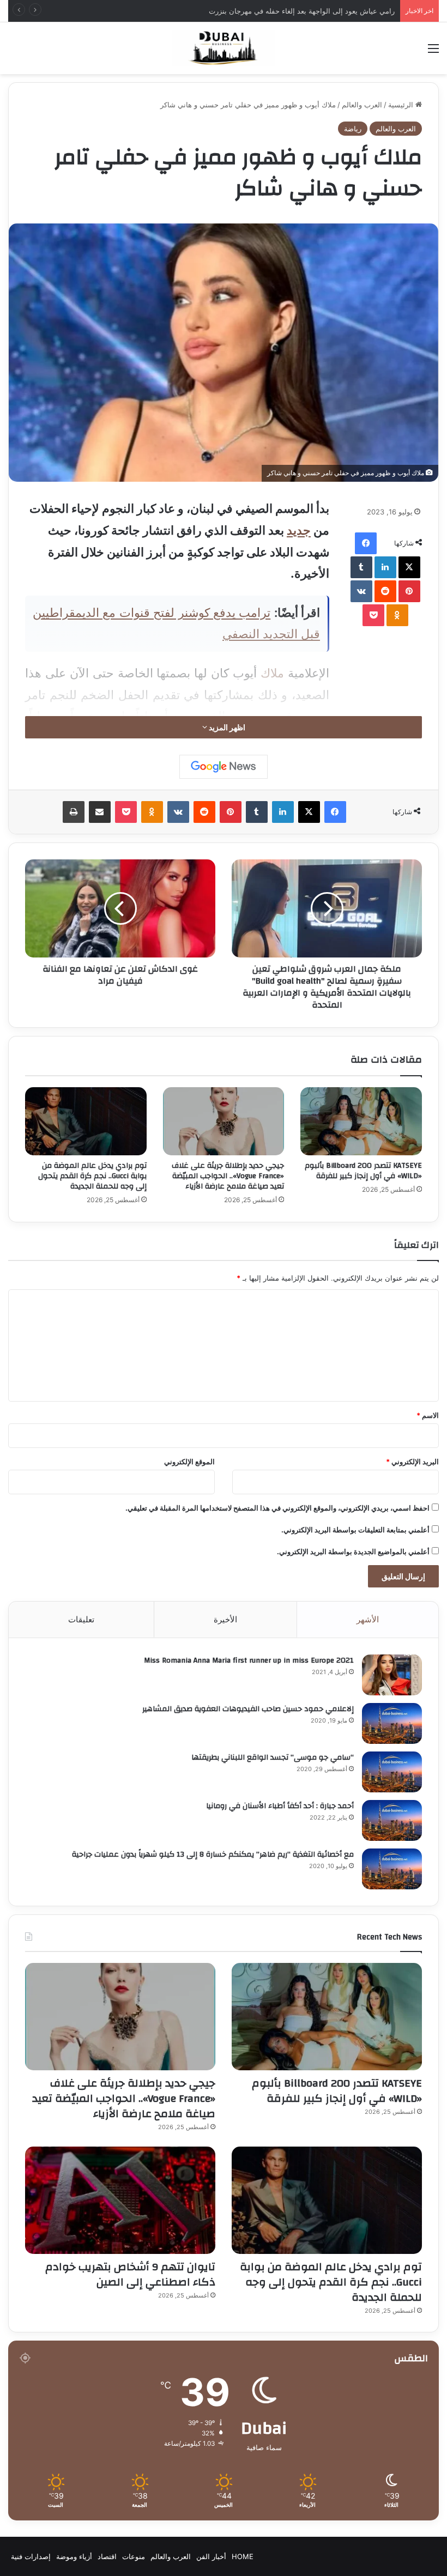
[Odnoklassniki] (397, 615)
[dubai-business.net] (224, 48)
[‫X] (409, 567)
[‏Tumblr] (361, 567)
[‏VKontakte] (361, 591)
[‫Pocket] (373, 615)
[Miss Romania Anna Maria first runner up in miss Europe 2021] (392, 1675)
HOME (243, 2556)
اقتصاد (107, 2556)
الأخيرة (225, 1619)
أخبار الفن (211, 2556)
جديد (299, 530)
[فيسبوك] (366, 543)
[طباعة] (74, 812)
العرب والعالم (362, 105)
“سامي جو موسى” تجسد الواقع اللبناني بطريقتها (273, 1757)
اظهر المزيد (226, 727)
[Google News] (224, 767)
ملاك (272, 673)
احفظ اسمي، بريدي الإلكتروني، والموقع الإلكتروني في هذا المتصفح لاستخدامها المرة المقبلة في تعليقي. (277, 1508)
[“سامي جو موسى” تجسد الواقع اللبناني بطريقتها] (392, 1772)
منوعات (134, 2556)
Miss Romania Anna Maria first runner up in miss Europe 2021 (249, 1660)
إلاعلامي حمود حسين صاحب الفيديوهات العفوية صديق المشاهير (248, 1709)
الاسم (428, 1415)
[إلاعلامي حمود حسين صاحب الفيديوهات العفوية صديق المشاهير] (392, 1723)
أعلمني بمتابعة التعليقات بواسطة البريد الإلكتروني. (355, 1530)
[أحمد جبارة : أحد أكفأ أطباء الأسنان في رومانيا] (392, 1820)
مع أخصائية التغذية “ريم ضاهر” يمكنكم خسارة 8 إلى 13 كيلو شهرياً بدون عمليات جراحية (213, 1854)
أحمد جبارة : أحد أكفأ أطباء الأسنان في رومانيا (280, 1806)
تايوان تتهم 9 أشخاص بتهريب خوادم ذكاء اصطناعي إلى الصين (130, 2274)
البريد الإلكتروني (412, 1462)
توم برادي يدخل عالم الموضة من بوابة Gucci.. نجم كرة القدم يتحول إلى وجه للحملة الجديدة (92, 1176)
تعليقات (81, 1619)
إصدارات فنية (31, 2556)
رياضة (353, 129)
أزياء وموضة (74, 2556)
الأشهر (368, 1619)
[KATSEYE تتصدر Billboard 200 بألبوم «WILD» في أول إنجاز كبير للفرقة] (361, 1122)
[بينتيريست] (409, 591)
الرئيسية (402, 105)
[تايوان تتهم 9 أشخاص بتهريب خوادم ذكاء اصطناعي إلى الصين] (120, 2200)
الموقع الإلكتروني (189, 1462)
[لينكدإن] (385, 567)
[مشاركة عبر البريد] (100, 812)
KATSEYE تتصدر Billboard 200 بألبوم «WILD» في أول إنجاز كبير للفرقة (363, 1171)
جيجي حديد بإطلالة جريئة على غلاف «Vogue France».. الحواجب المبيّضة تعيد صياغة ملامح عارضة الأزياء (228, 1176)
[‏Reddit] (385, 591)
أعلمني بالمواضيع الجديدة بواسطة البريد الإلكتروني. (353, 1551)
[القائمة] (433, 52)
